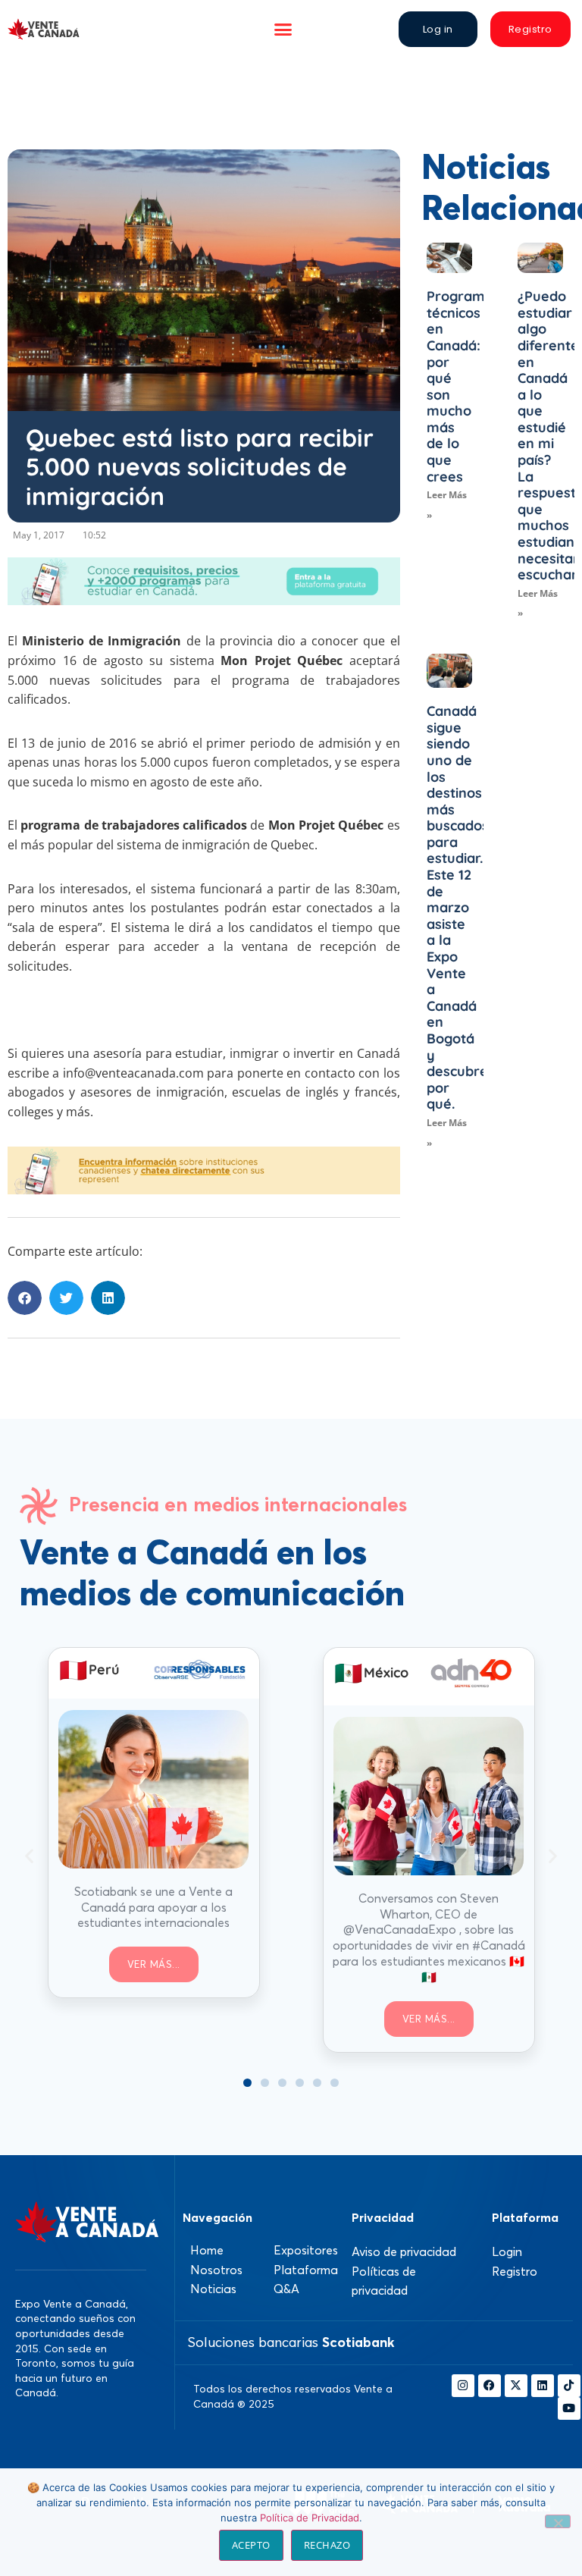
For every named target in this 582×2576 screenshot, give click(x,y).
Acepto (251, 2545)
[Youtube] (569, 2408)
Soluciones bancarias (291, 2342)
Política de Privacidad (310, 2518)
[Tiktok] (569, 2386)
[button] (283, 30)
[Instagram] (463, 2386)
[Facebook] (490, 2386)
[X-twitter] (516, 2386)
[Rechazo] (558, 2521)
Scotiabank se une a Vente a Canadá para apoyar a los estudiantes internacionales (153, 1907)
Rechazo (327, 2545)
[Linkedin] (543, 2386)
